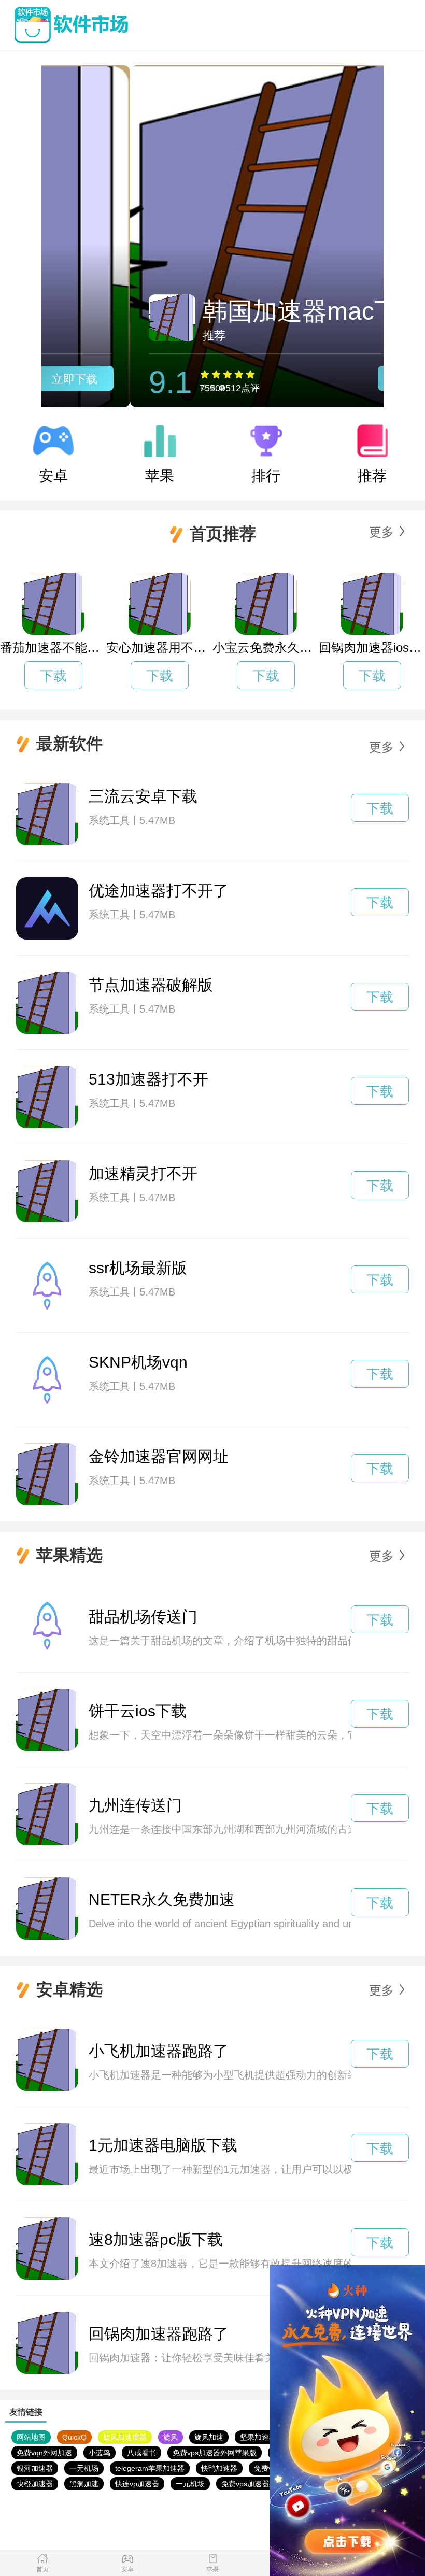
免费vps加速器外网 (252, 2484)
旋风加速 (209, 2437)
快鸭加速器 (219, 2468)
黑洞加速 (84, 2484)
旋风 (171, 2437)
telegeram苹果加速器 (150, 2468)
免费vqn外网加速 (44, 2453)
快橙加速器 (35, 2484)
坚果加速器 (258, 2437)
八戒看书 (141, 2453)
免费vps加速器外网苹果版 (215, 2453)
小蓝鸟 (100, 2453)
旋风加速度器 (125, 2437)
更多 (381, 532)
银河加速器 (35, 2468)
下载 (53, 676)
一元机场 (84, 2468)
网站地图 (31, 2437)
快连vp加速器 (137, 2484)
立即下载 (328, 379)
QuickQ (74, 2437)
